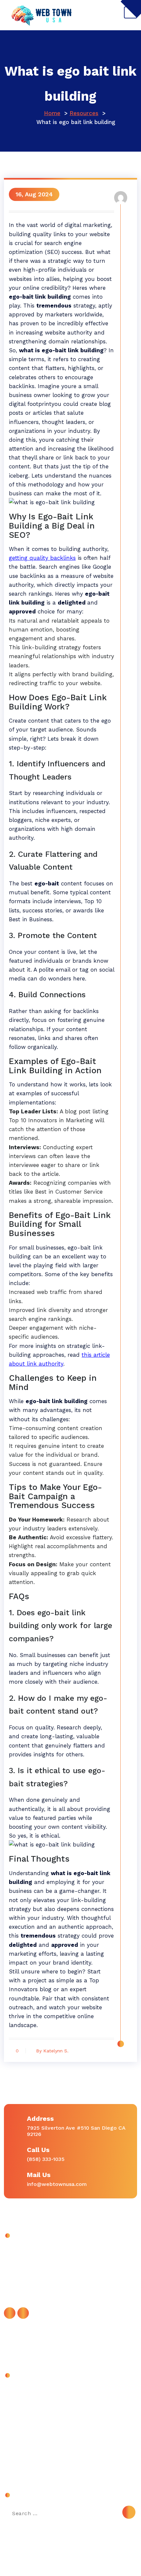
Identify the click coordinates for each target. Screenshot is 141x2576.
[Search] (129, 2512)
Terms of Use (27, 2451)
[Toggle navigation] (131, 12)
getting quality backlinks (42, 558)
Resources (84, 113)
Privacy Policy (27, 2436)
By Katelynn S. (52, 2051)
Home (52, 113)
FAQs (16, 2421)
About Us (22, 2392)
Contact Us (24, 2406)
